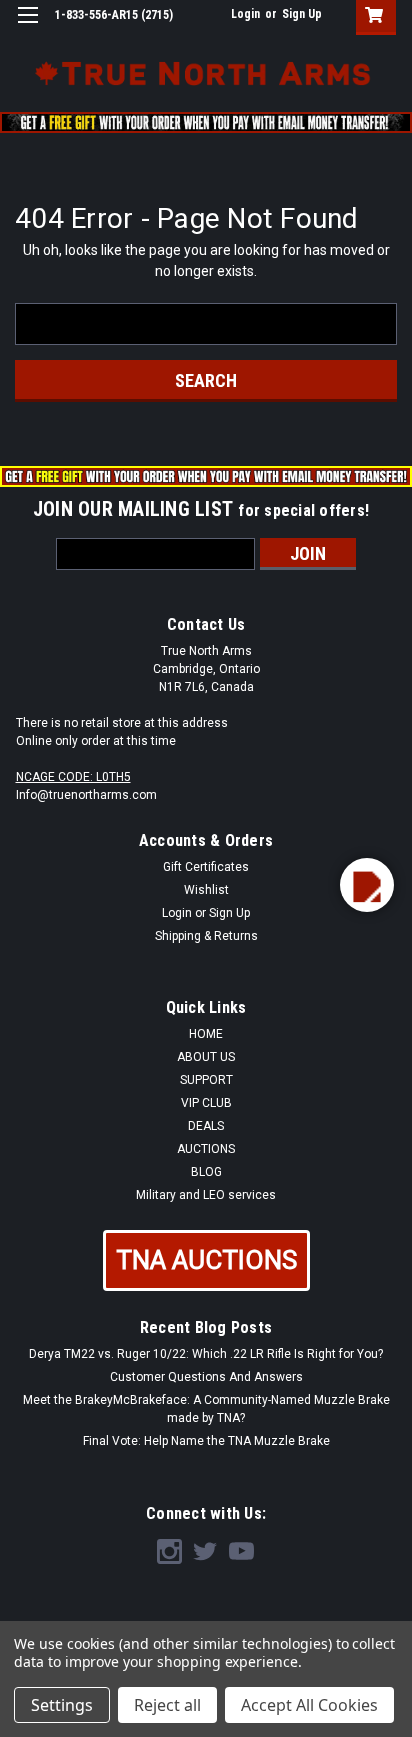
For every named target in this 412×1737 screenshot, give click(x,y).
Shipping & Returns (206, 936)
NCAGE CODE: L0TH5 (73, 777)
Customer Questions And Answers (206, 1377)
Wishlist (206, 890)
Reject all (167, 1705)
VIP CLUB (206, 1103)
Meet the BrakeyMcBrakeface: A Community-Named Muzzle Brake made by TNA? (206, 1409)
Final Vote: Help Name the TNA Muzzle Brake (206, 1441)
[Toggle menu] (27, 27)
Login (245, 14)
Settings (62, 1705)
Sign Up (302, 14)
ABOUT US (206, 1057)
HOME (206, 1034)
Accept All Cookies (309, 1705)
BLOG (206, 1172)
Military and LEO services (206, 1195)
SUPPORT (206, 1080)
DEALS (206, 1126)
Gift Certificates (206, 867)
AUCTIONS (206, 1149)
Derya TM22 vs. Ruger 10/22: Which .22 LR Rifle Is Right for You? (206, 1354)
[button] (206, 1260)
